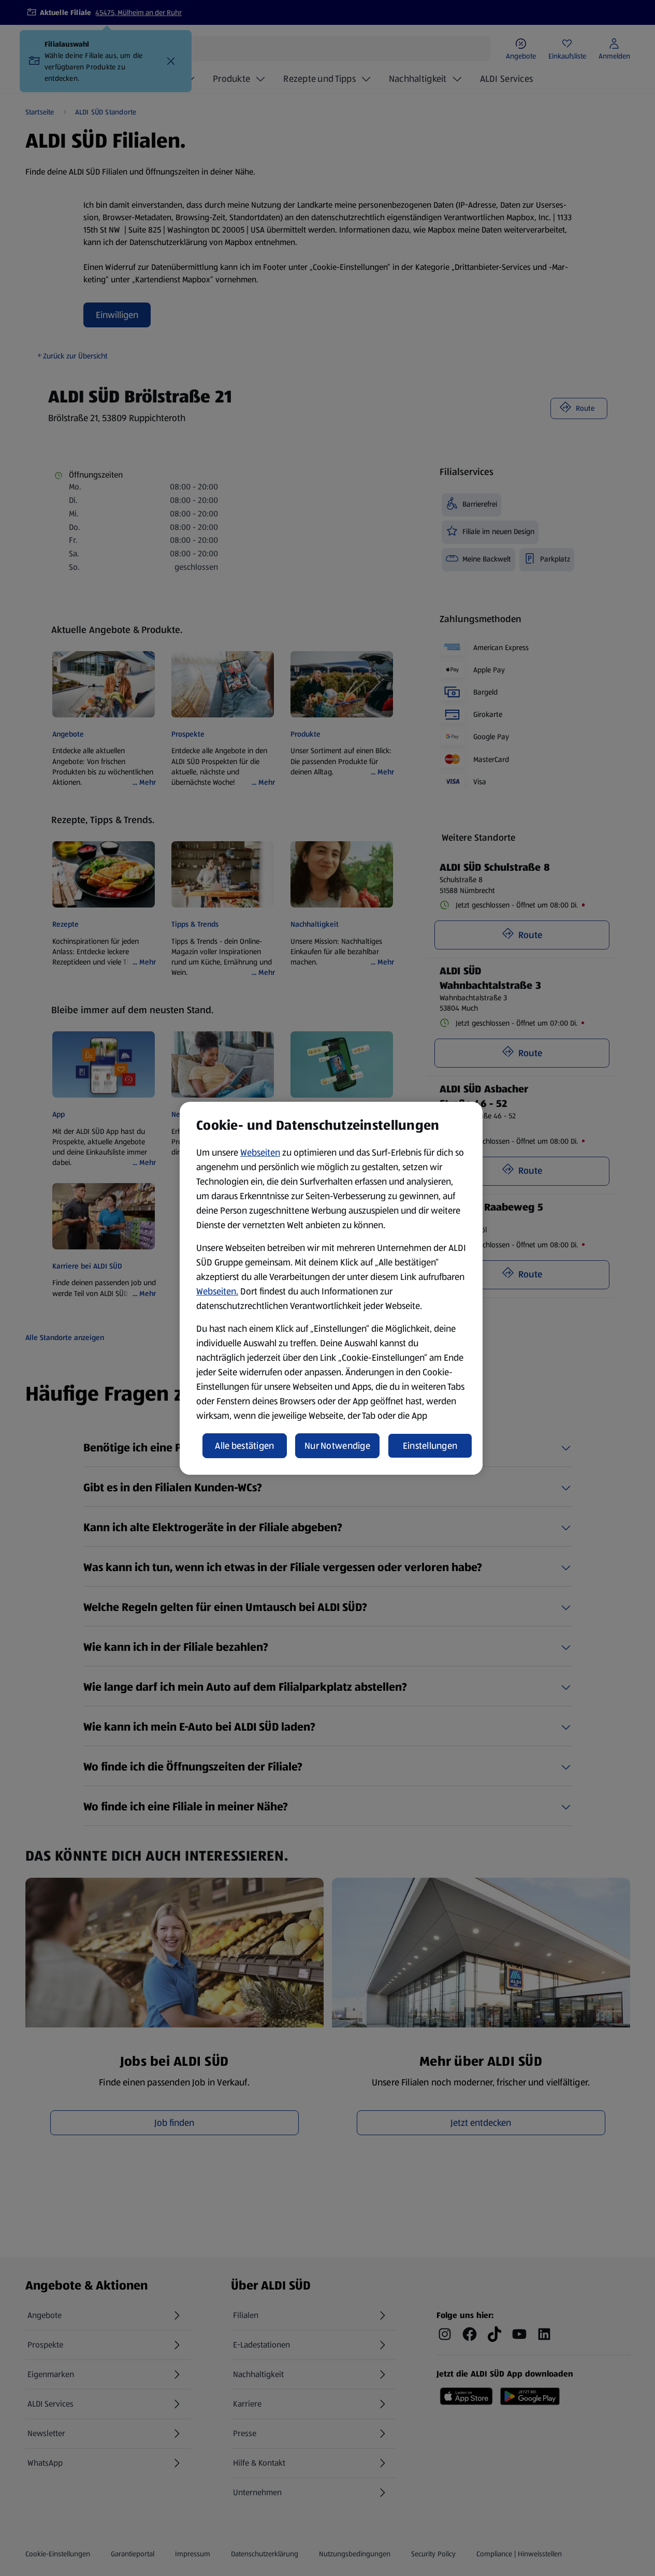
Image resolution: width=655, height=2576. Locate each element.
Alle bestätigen (244, 1446)
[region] (331, 1288)
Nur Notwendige (337, 1446)
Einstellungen (430, 1446)
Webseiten (260, 1153)
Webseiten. (217, 1291)
